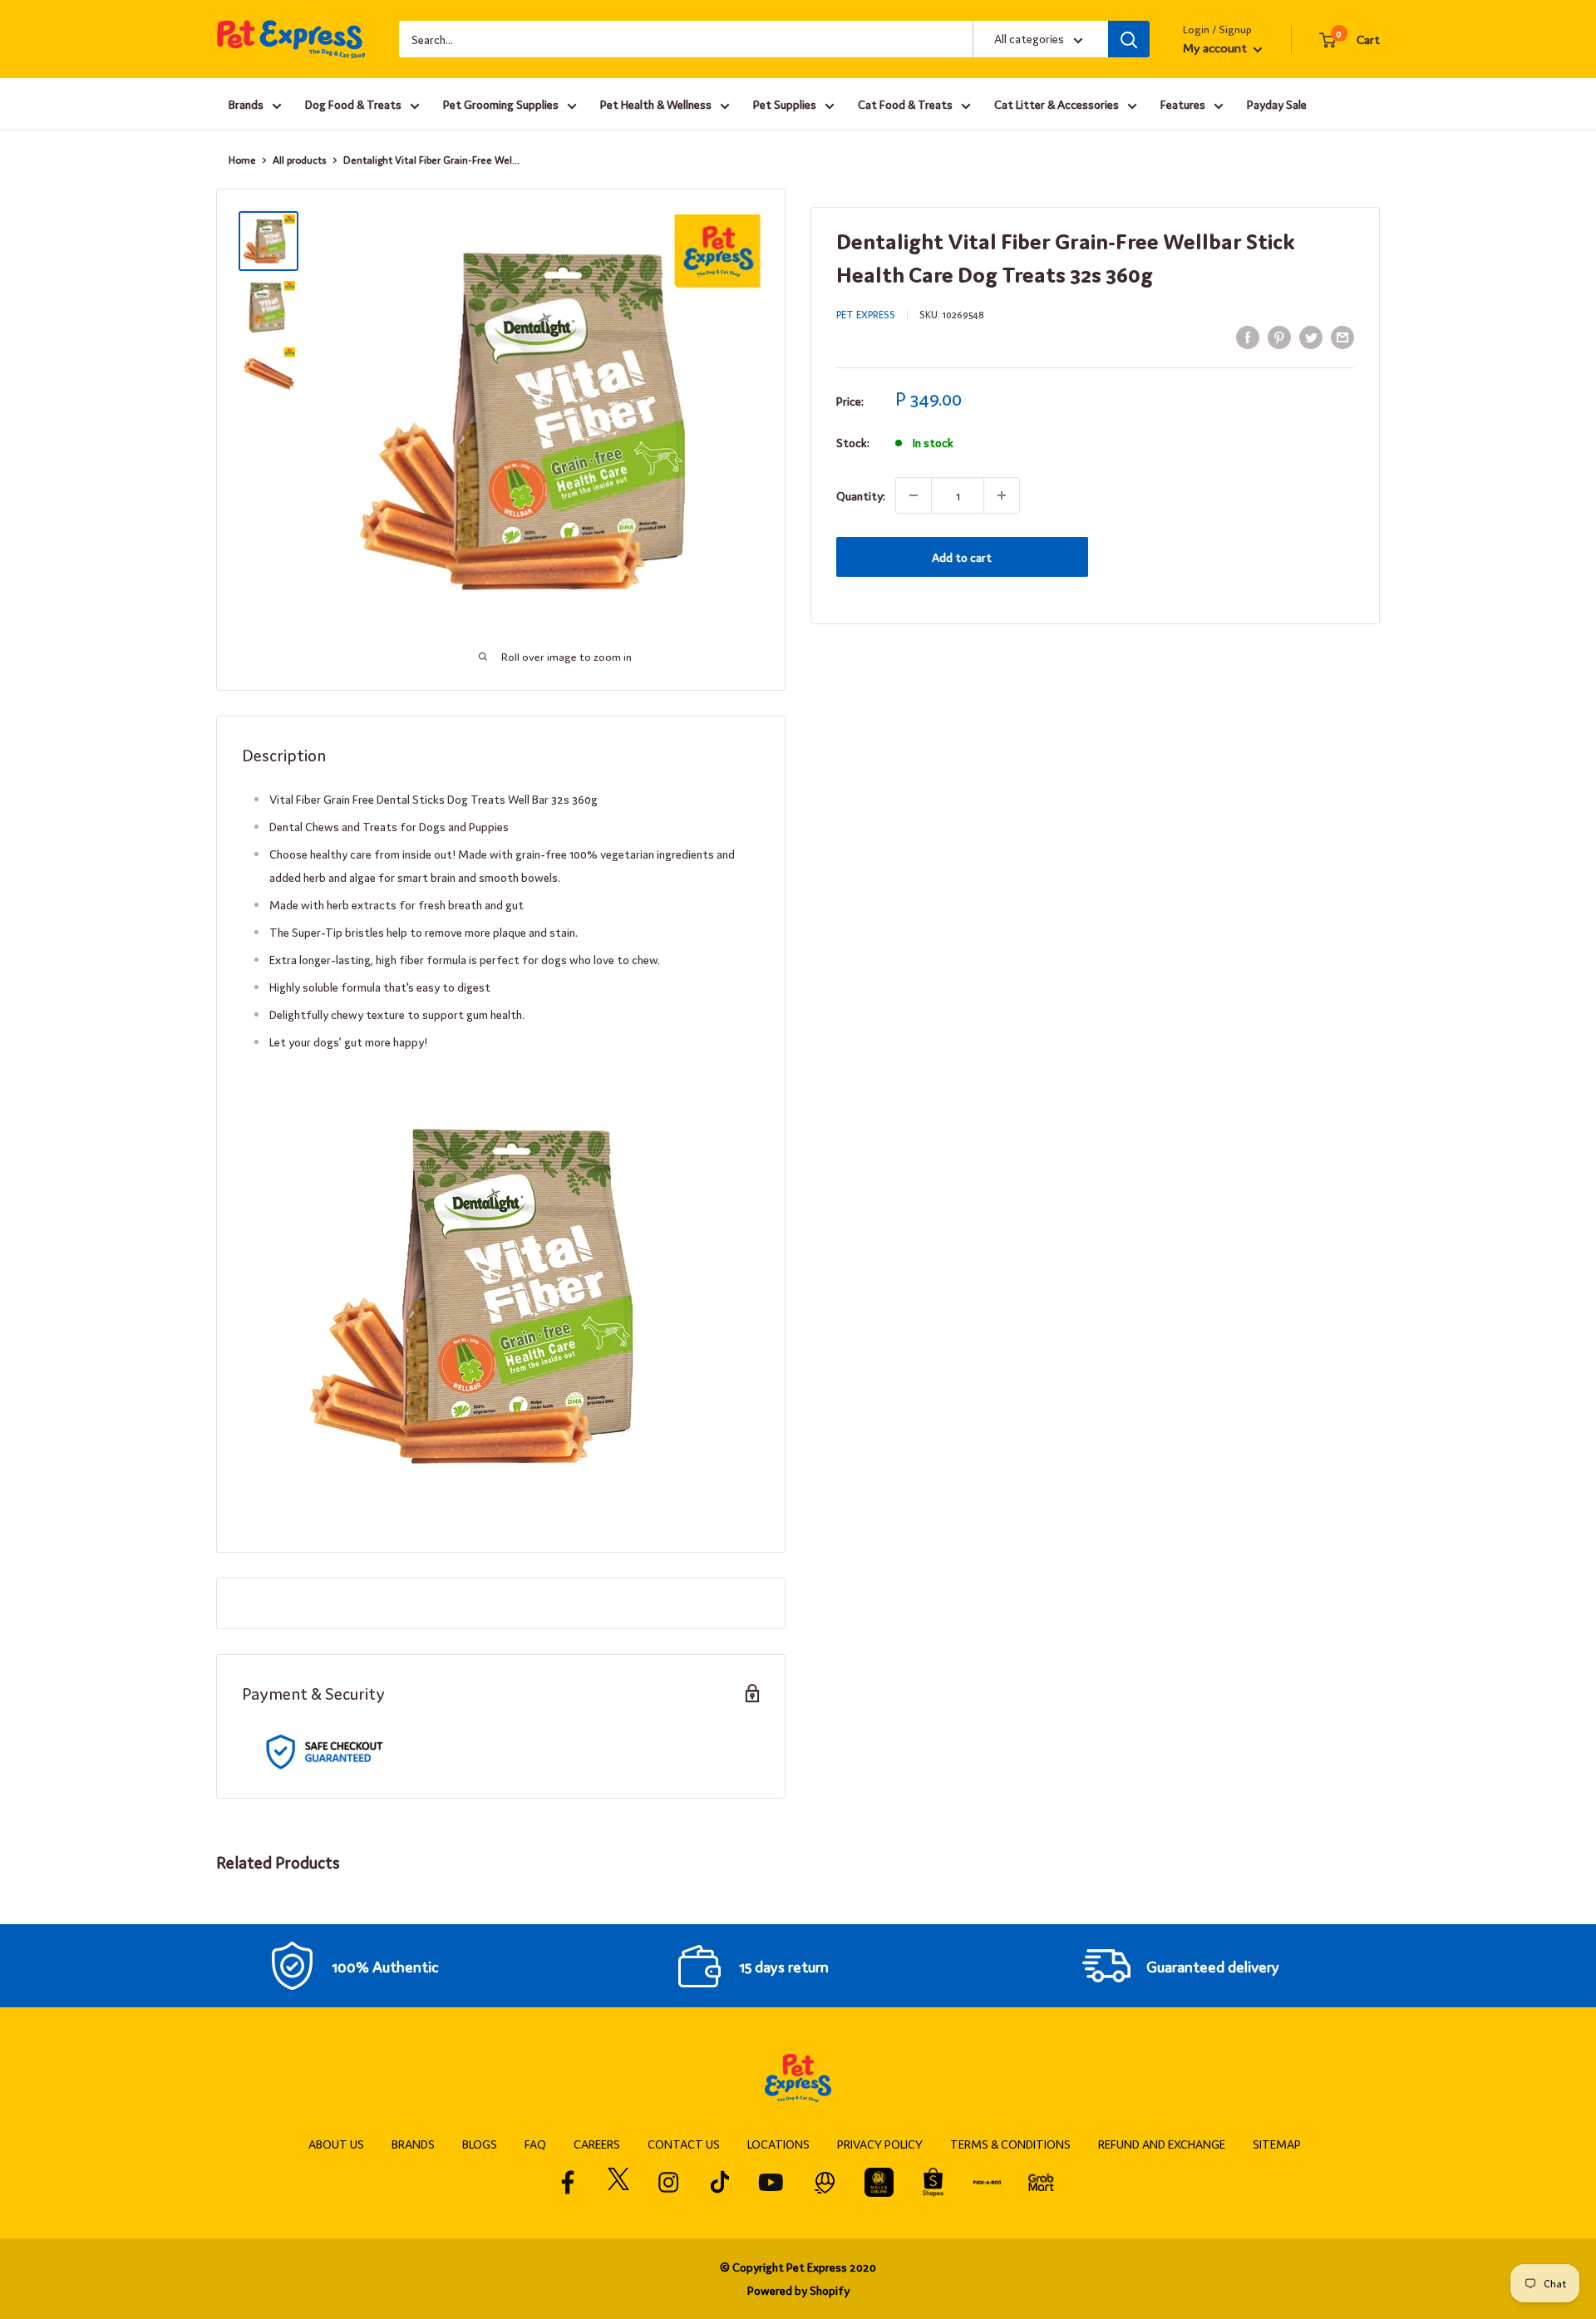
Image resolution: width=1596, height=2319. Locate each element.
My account (1216, 47)
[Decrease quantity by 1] (914, 495)
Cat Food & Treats (905, 104)
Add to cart (962, 557)
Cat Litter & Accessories (1057, 104)
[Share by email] (1342, 336)
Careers (597, 2144)
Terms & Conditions (1010, 2144)
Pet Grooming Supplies (501, 104)
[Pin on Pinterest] (1279, 336)
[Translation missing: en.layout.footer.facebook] (568, 2182)
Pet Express (866, 314)
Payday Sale (1277, 104)
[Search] (1129, 39)
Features (1183, 104)
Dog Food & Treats (353, 104)
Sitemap (1277, 2144)
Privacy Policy (880, 2144)
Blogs (480, 2144)
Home (242, 160)
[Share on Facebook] (1248, 336)
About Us (336, 2144)
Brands (246, 104)
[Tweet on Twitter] (1311, 336)
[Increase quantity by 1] (1002, 495)
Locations (778, 2144)
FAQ (535, 2144)
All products (300, 160)
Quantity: (861, 495)
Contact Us (684, 2144)
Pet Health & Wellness (656, 104)
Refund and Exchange (1162, 2144)
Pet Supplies (785, 104)
